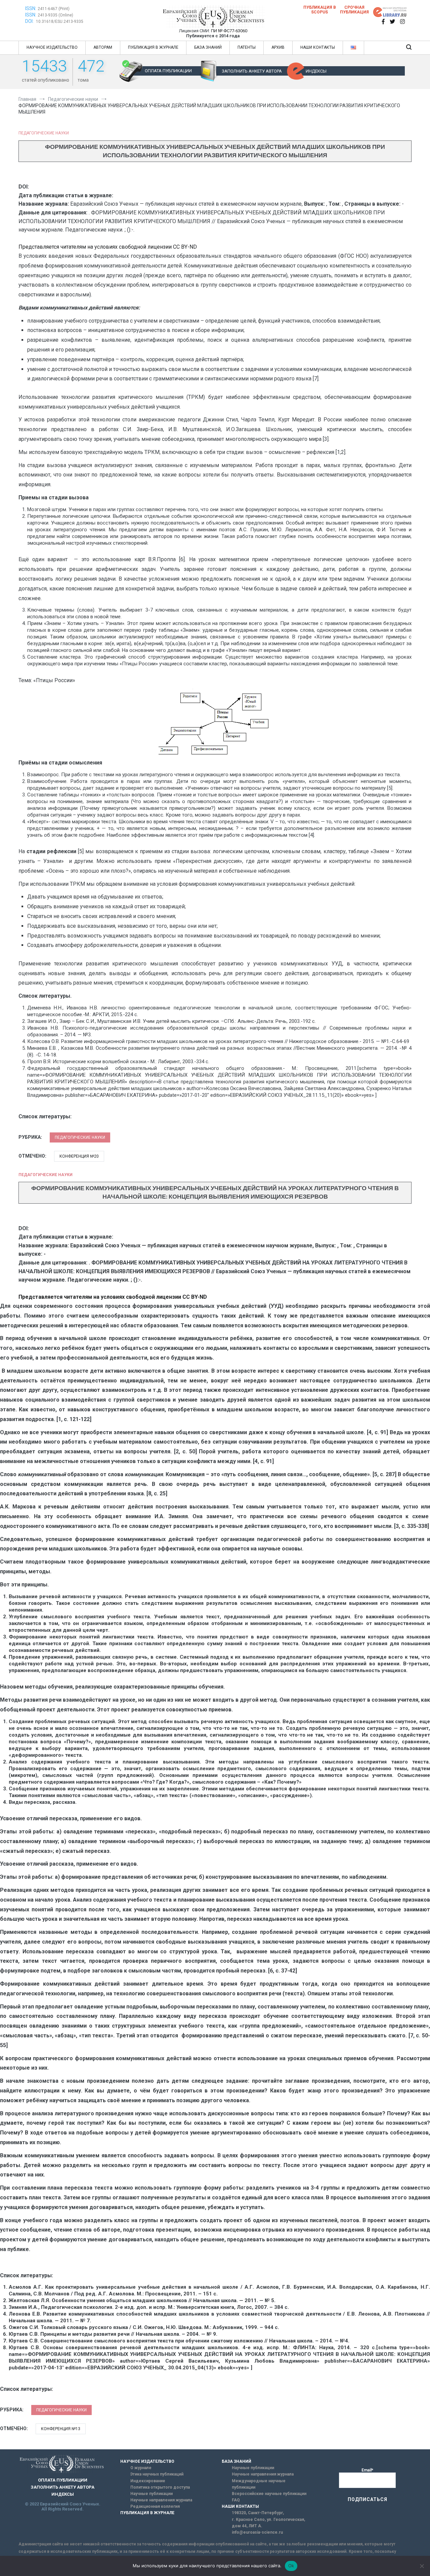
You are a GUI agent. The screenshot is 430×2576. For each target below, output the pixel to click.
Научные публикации (152, 2494)
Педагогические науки (44, 133)
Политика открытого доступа (160, 2487)
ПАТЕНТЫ (247, 47)
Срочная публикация (354, 10)
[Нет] (422, 2566)
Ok (291, 2566)
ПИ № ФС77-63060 (229, 31)
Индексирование (148, 2481)
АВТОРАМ (103, 47)
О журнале (141, 2468)
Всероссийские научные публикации (269, 2494)
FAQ (236, 2500)
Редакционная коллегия (155, 2506)
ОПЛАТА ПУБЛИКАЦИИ (168, 71)
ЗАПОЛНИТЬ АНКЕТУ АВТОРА (252, 71)
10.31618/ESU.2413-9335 (60, 22)
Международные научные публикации (259, 2484)
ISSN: (31, 8)
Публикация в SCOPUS (320, 10)
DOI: (30, 21)
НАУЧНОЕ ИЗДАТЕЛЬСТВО (52, 47)
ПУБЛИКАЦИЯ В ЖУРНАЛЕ (153, 47)
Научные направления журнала (161, 2500)
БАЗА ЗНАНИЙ (208, 47)
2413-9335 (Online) (55, 15)
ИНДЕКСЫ (316, 71)
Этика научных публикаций (157, 2474)
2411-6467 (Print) (54, 9)
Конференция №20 (79, 1156)
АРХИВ (278, 47)
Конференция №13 (61, 2429)
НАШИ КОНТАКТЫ (318, 47)
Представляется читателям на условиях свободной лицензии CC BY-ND (108, 247)
